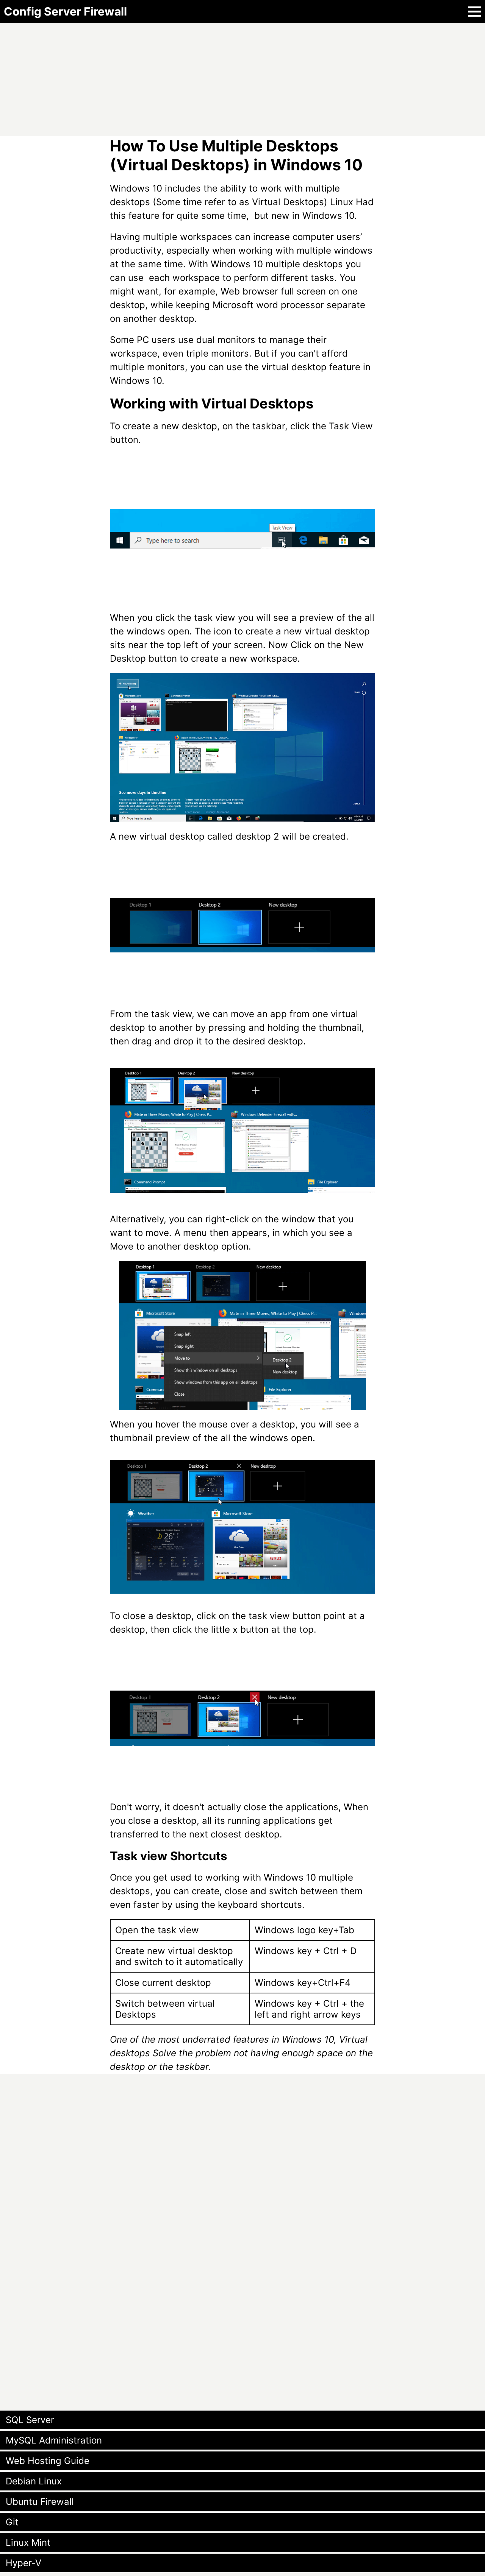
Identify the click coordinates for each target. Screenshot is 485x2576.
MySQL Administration (54, 2440)
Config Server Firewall (65, 11)
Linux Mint (28, 2542)
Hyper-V (23, 2563)
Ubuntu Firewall (40, 2502)
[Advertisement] (227, 76)
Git (12, 2522)
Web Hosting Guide (48, 2461)
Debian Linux (34, 2481)
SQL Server (30, 2420)
